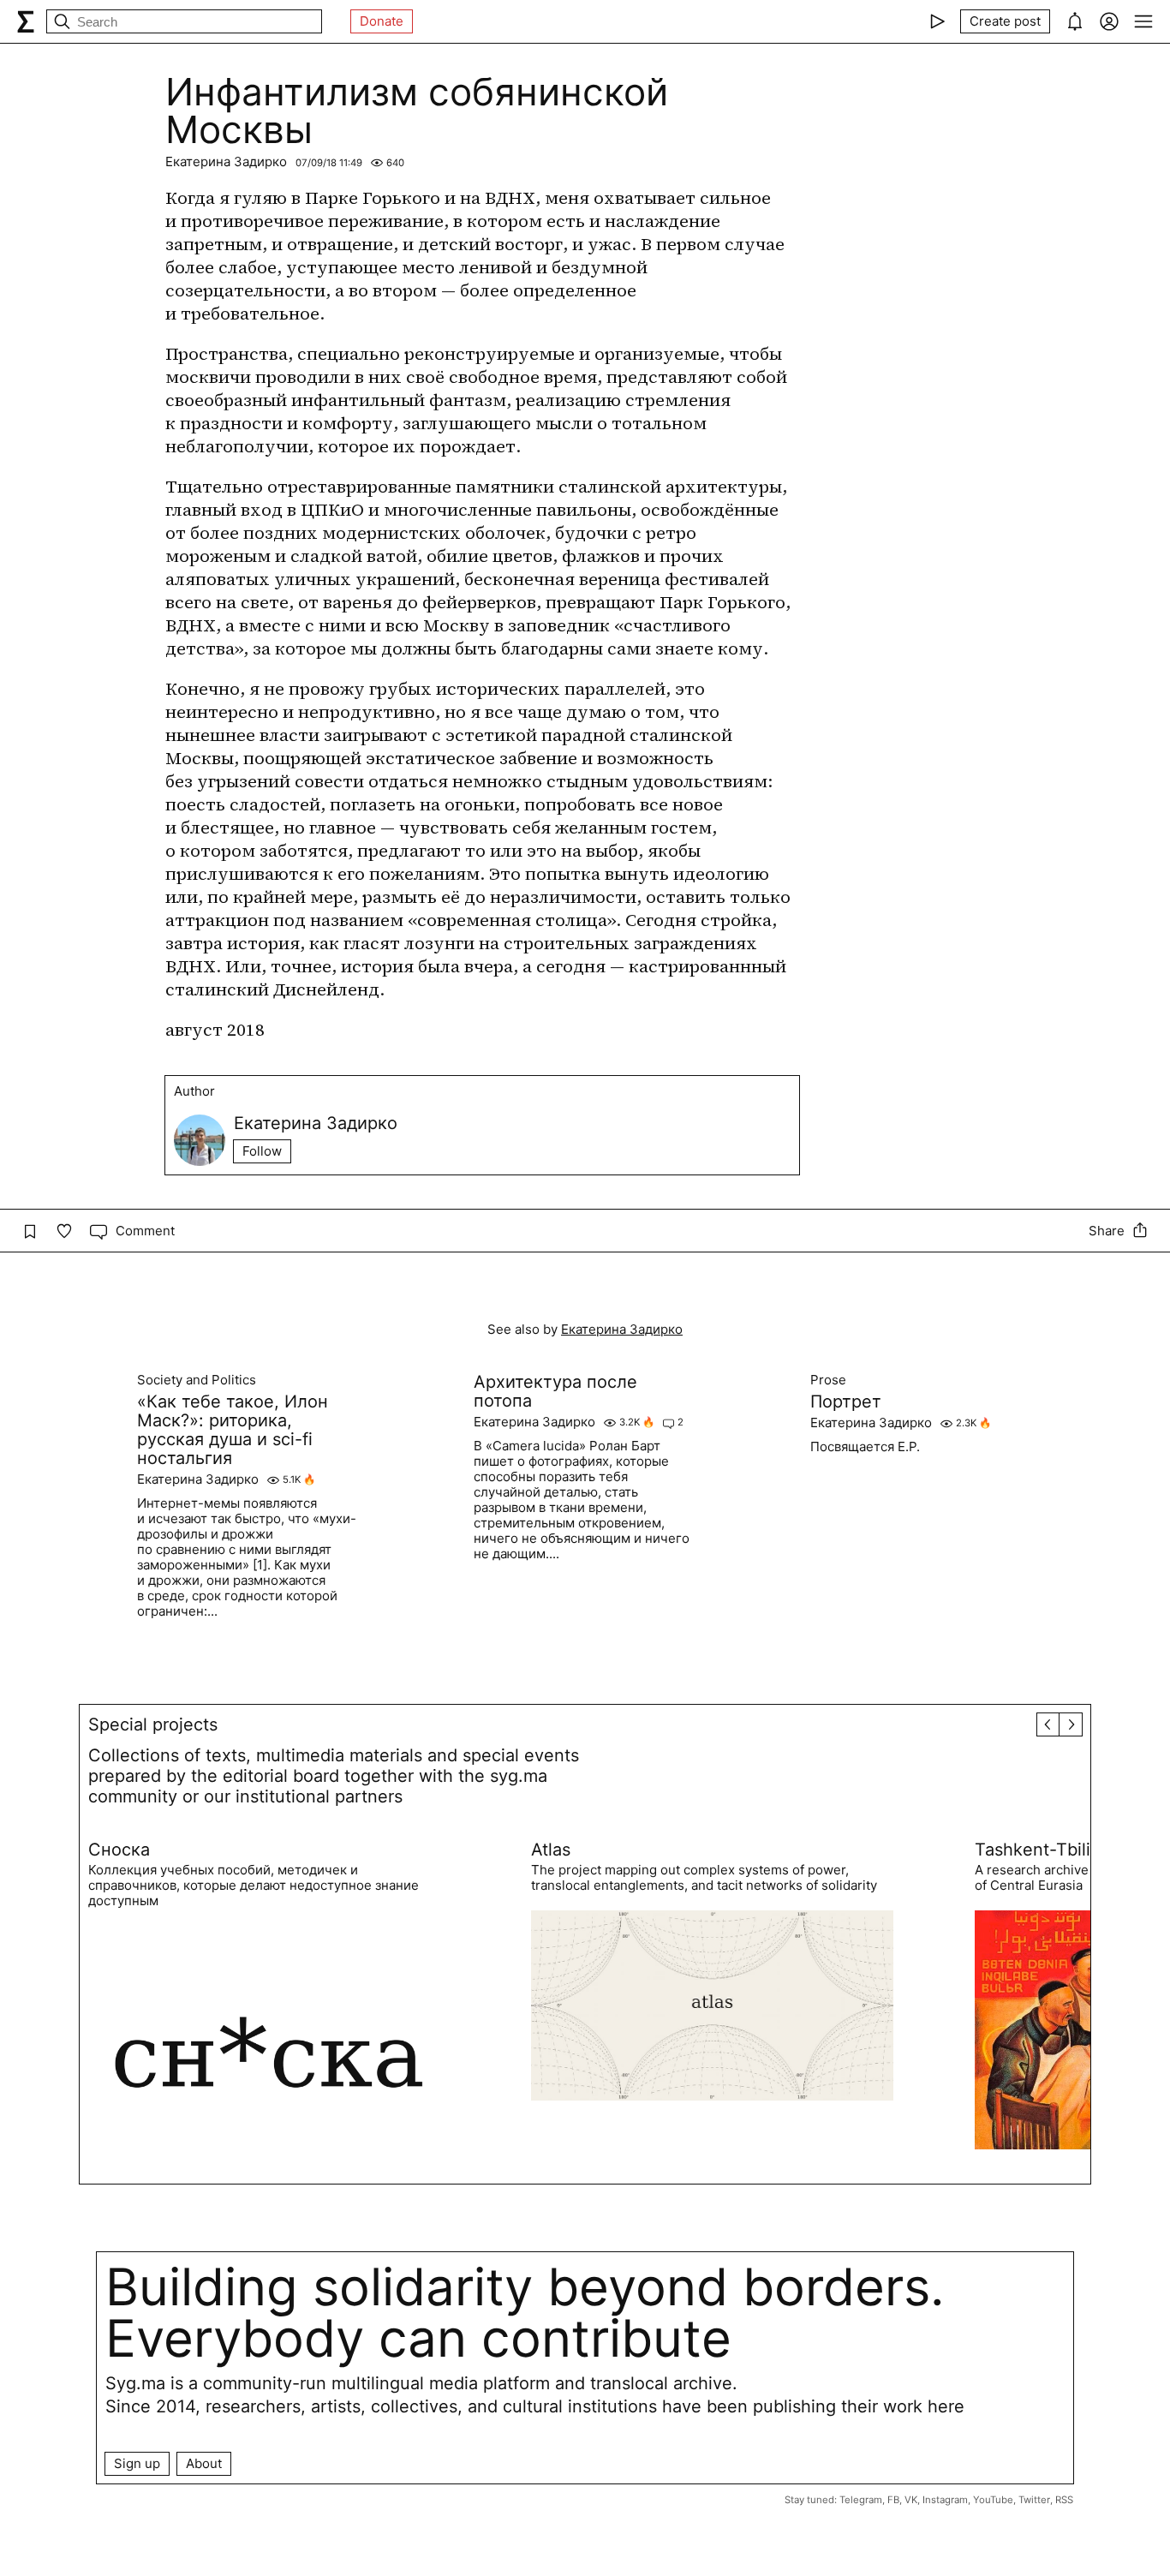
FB (893, 2500)
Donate (382, 21)
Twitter (1034, 2500)
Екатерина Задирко (226, 161)
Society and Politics (197, 1380)
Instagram (945, 2500)
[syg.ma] (26, 21)
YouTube (993, 2500)
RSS (1064, 2500)
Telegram (861, 2500)
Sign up (137, 2463)
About (204, 2463)
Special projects (153, 1724)
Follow (262, 1151)
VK (911, 2500)
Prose (828, 1380)
